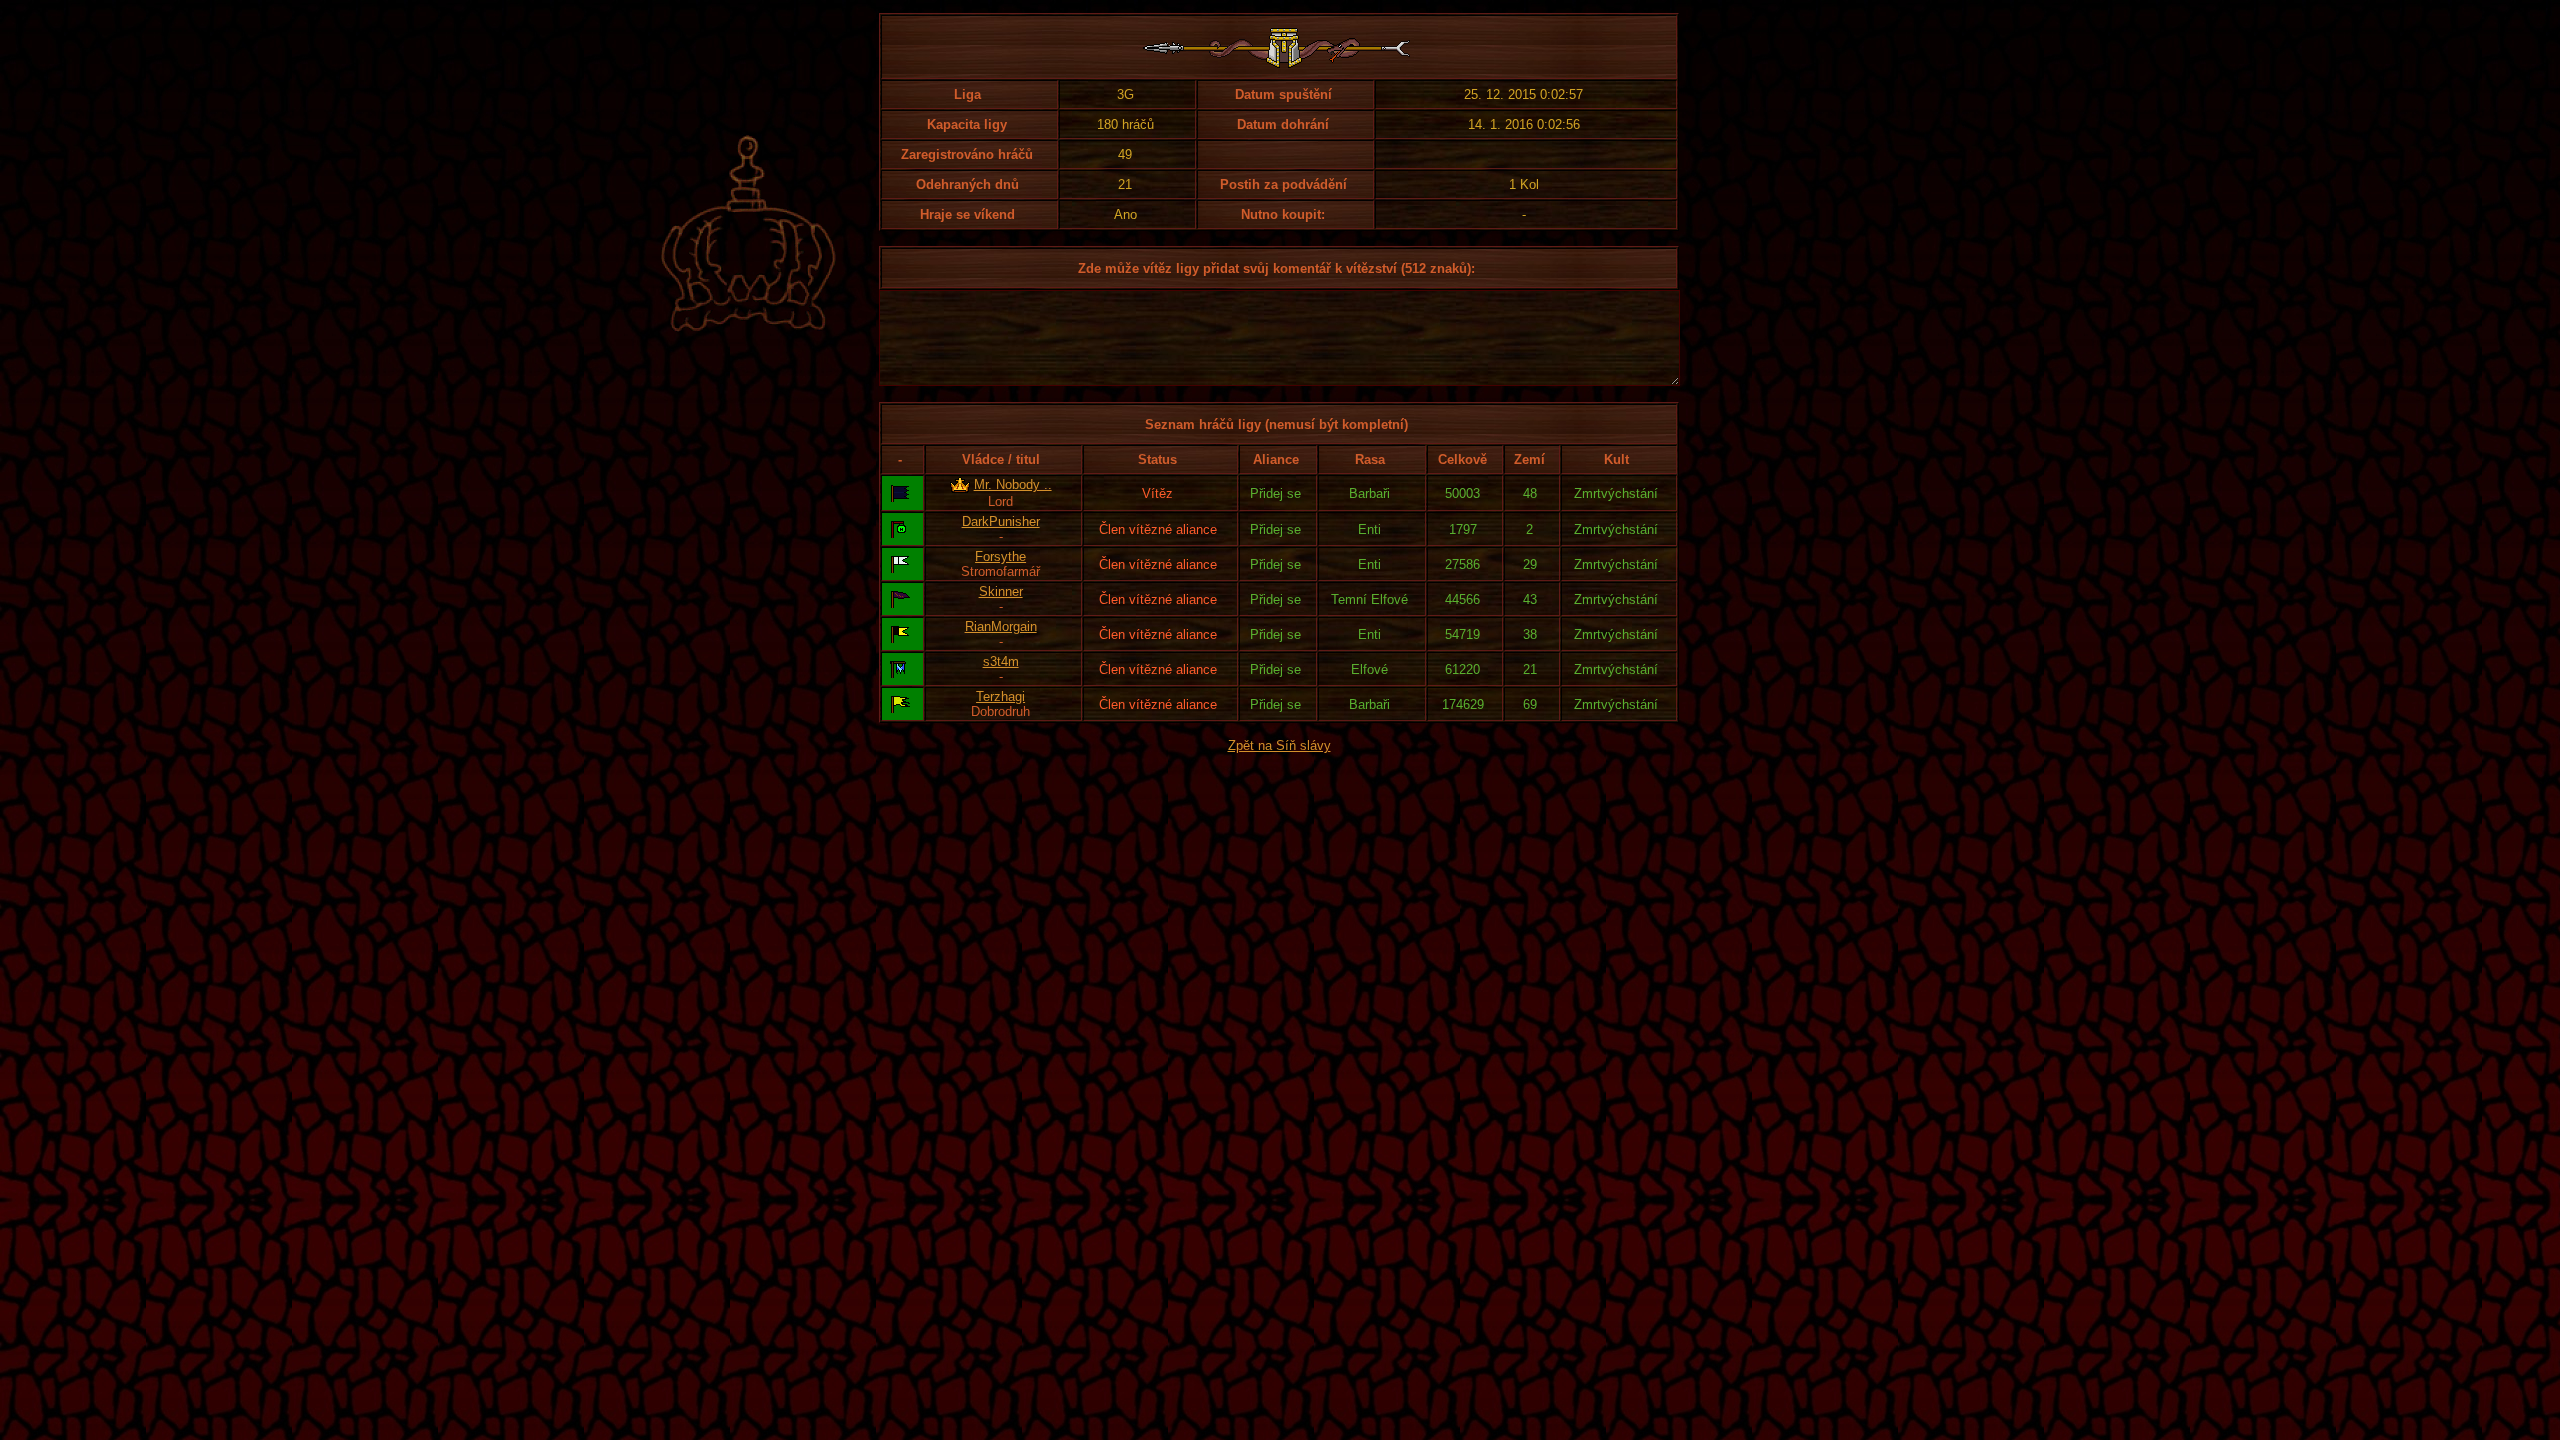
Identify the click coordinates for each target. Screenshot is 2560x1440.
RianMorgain (1001, 626)
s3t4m (1001, 661)
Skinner (1001, 591)
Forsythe (1000, 556)
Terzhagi (1000, 696)
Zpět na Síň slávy (1279, 745)
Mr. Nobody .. (1013, 484)
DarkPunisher (1001, 521)
